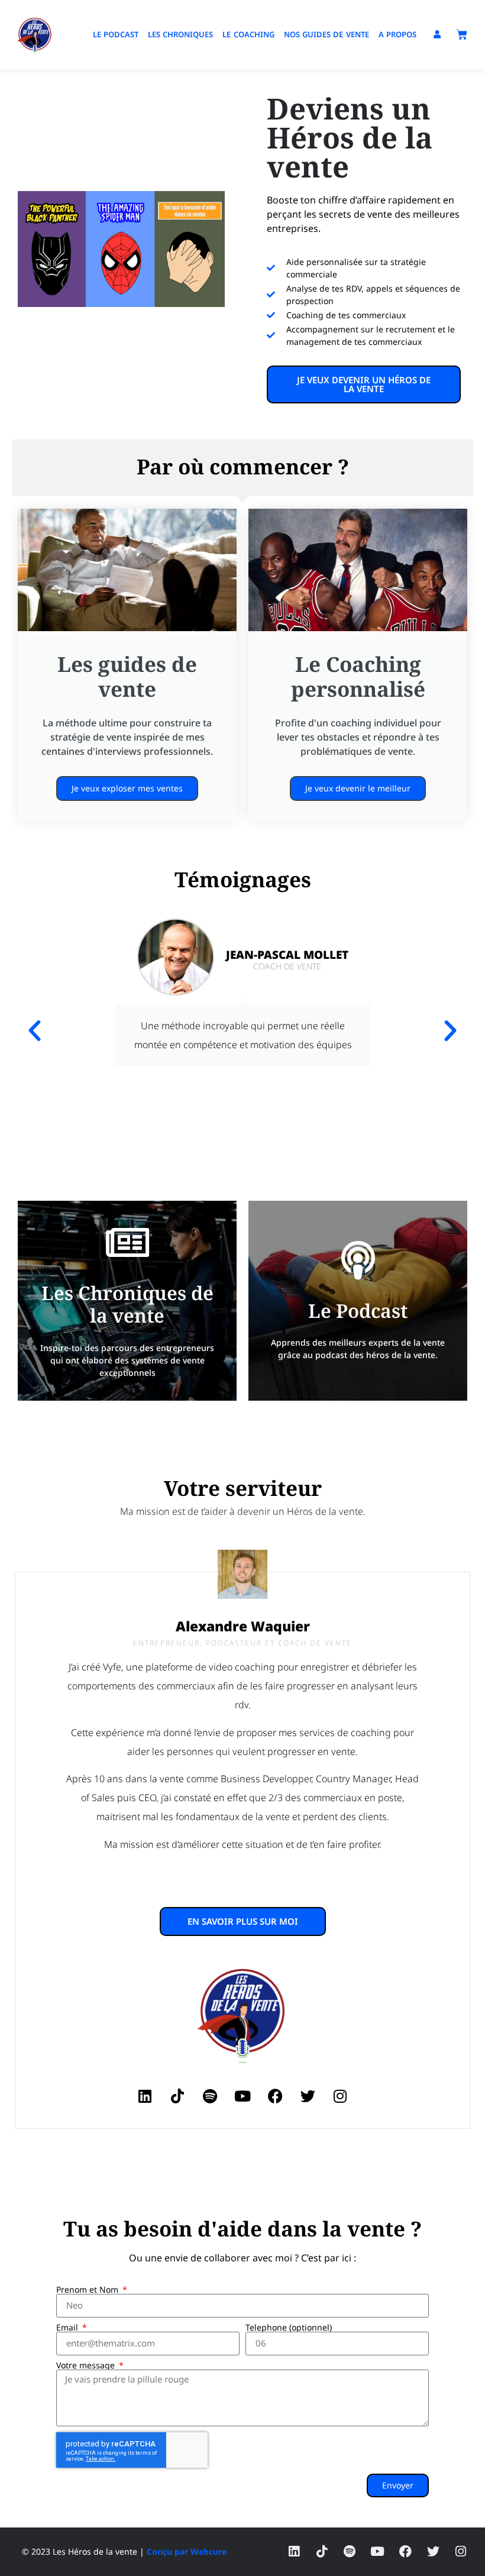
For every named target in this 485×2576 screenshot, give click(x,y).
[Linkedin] (145, 2096)
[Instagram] (340, 2096)
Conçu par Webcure (187, 2551)
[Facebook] (275, 2096)
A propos (397, 34)
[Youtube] (242, 2096)
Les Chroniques (180, 34)
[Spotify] (210, 2096)
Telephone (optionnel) (289, 2328)
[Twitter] (308, 2096)
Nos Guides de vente (326, 34)
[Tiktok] (177, 2096)
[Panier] (462, 35)
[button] (35, 1030)
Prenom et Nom (88, 2290)
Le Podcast (116, 34)
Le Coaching (248, 34)
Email (68, 2328)
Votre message (87, 2365)
